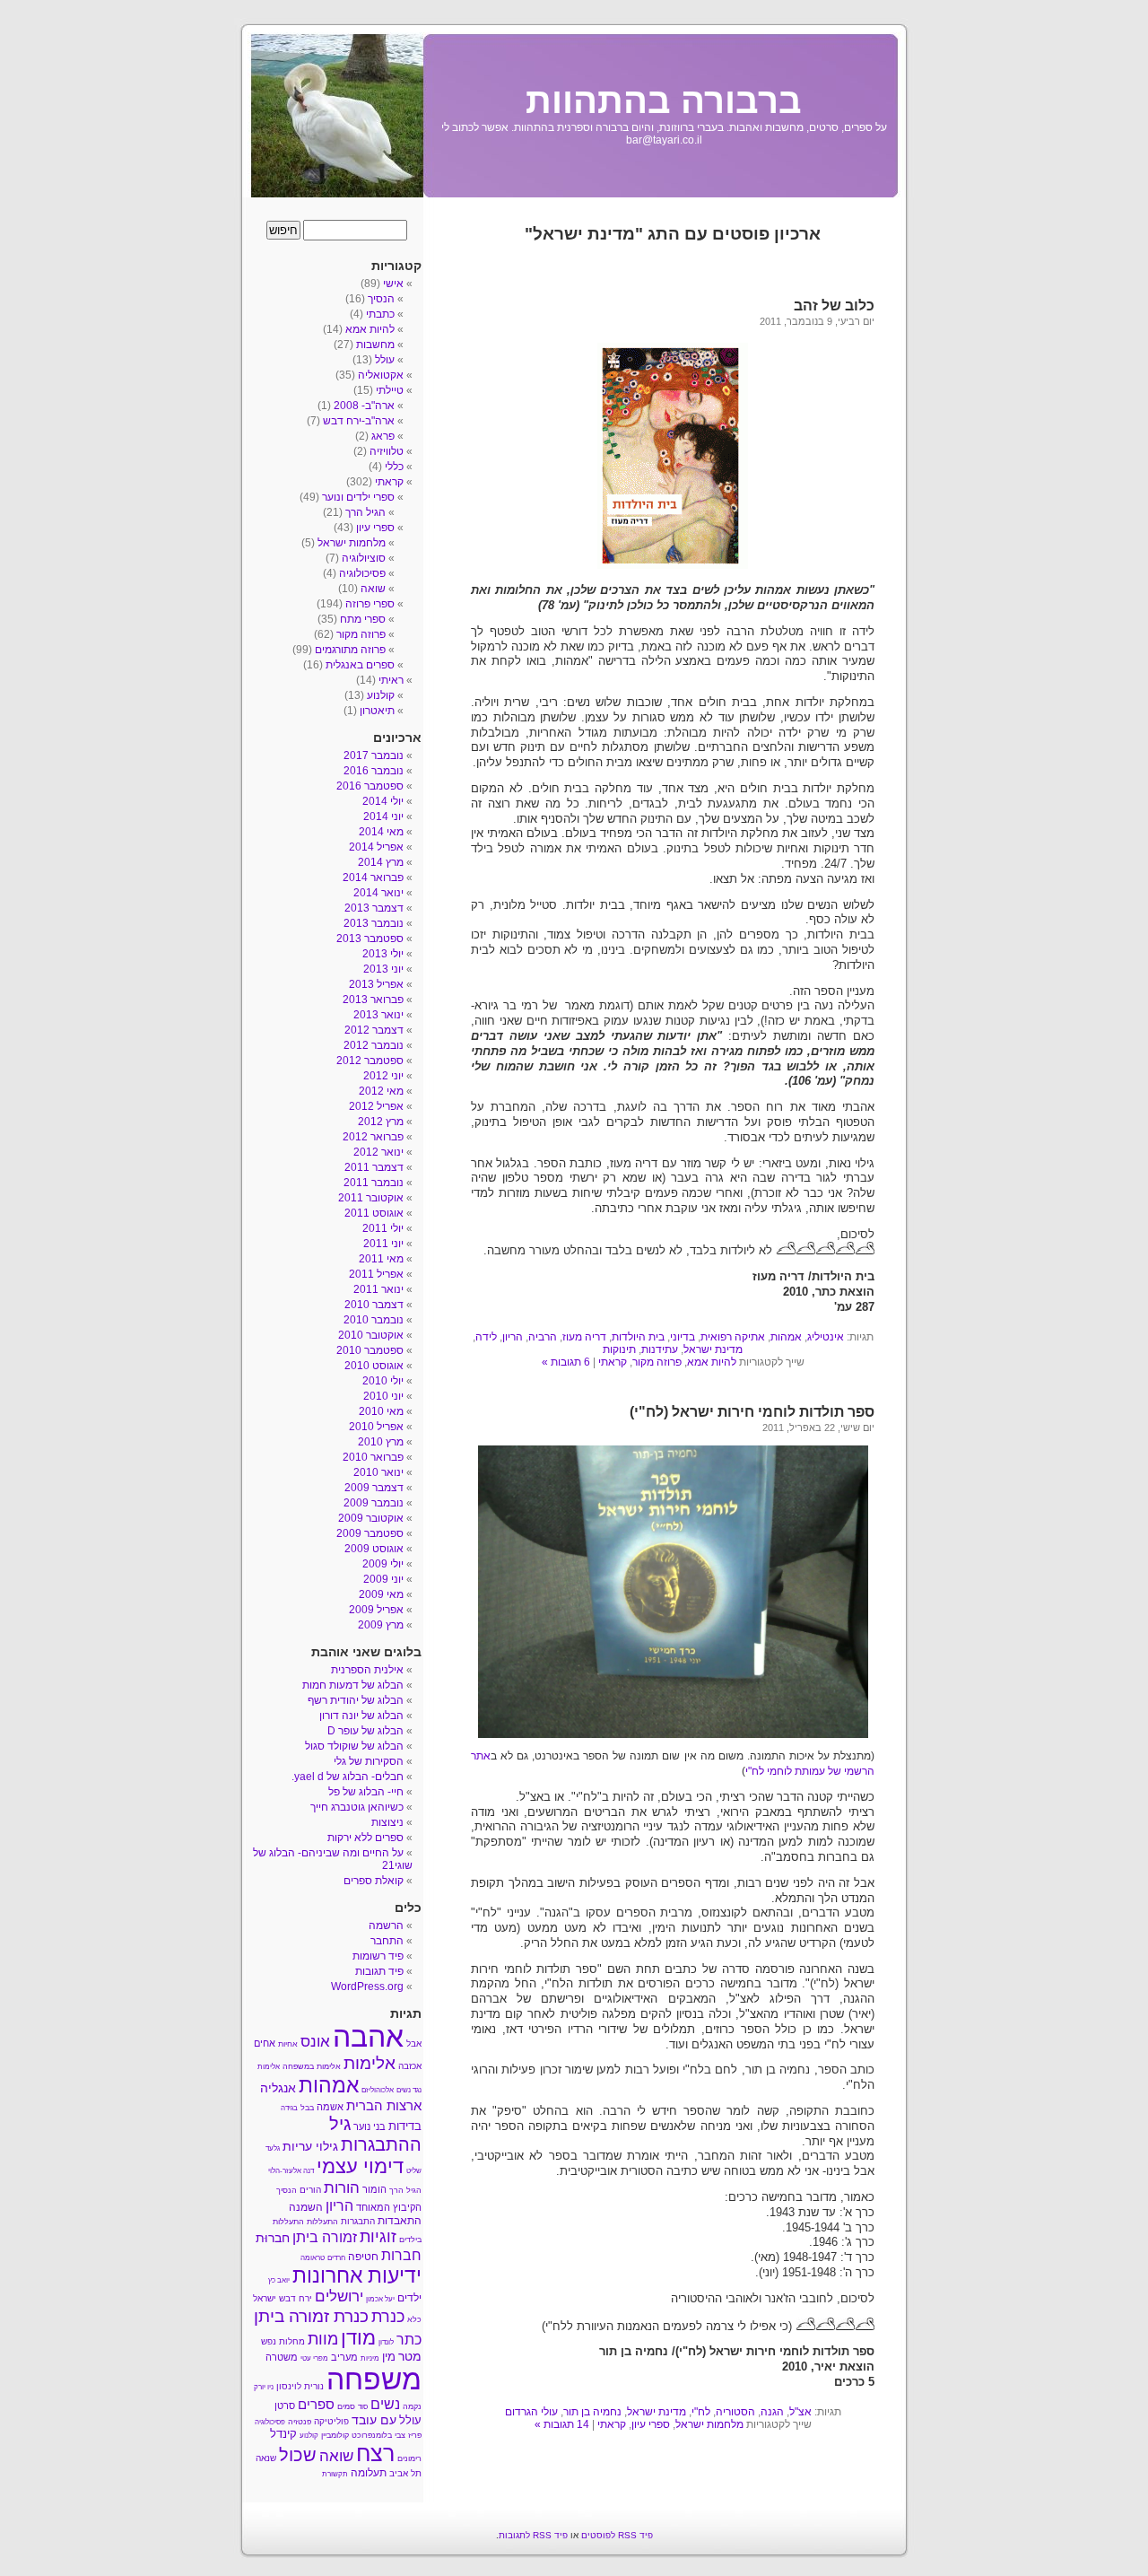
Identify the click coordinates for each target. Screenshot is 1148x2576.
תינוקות (619, 1349)
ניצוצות (387, 1822)
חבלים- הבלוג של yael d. (348, 1777)
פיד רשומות (378, 1956)
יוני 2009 (383, 1579)
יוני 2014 (383, 816)
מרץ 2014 (381, 862)
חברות (401, 2255)
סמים (346, 2406)
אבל (414, 2043)
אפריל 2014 (376, 847)
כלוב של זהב (834, 306)
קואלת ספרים (374, 1881)
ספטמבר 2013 (370, 939)
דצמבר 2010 (374, 1305)
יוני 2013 (383, 969)
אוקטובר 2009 (371, 1518)
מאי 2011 (381, 1259)
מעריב (344, 2357)
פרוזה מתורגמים (350, 650)
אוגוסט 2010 (374, 1366)
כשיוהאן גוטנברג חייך (357, 1807)
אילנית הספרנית (367, 1670)
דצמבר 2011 (374, 1167)
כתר (409, 2340)
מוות (323, 2339)
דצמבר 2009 (374, 1488)
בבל (307, 2108)
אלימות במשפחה (312, 2066)
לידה (486, 1337)
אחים (265, 2043)
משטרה (282, 2357)
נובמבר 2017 (374, 755)
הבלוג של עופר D (365, 1731)
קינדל (283, 2434)
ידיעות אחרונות (357, 2275)
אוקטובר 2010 (371, 1335)
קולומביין (335, 2435)
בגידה (289, 2108)
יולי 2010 (383, 1381)
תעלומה (369, 2473)
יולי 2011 (383, 1228)
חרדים (336, 2258)
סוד (363, 2407)
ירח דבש (296, 2298)
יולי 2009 (383, 1564)
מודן (358, 2338)
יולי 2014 (383, 801)
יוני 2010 (383, 1396)
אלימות (370, 2063)
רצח (375, 2453)
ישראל (265, 2298)
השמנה (306, 2207)
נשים (385, 2404)
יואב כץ (279, 2280)
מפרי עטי (314, 2358)
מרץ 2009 (381, 1625)
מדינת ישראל (713, 1349)
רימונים (409, 2458)
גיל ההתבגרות (375, 2134)
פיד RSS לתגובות (533, 2535)
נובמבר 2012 (374, 1045)
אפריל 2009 (376, 1610)
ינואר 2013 (378, 1015)
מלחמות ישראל (709, 2424)
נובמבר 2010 (374, 1320)
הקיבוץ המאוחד (389, 2207)
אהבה (368, 2037)
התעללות (322, 2222)
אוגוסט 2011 (374, 1213)
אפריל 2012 (376, 1106)
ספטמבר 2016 (370, 786)
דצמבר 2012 (374, 1030)
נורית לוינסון (300, 2386)
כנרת (388, 2317)
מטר (410, 2357)
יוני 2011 (383, 1244)
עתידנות (660, 1349)
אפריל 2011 (376, 1274)
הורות (342, 2187)
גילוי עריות (310, 2147)
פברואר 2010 (373, 1457)
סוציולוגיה (364, 558)
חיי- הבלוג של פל (366, 1792)
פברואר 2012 (373, 1137)
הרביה (543, 1337)
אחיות (288, 2044)
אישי (393, 284)
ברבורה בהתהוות (664, 100)
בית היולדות (638, 1337)
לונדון (386, 2342)
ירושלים (339, 2297)
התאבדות (400, 2221)
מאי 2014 (381, 832)
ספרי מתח (363, 619)
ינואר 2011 (378, 1289)
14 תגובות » (562, 2424)
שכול (298, 2455)
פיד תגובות (379, 1971)
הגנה (772, 2412)
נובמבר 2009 (374, 1503)
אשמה (330, 2107)
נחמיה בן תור (592, 2412)
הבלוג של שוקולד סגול (354, 1746)
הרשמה (386, 1925)
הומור (374, 2189)
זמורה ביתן (325, 2237)
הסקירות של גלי (369, 1761)
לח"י (701, 2412)
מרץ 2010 (381, 1442)
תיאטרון (377, 711)
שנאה (266, 2458)
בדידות (405, 2126)
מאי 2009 (381, 1594)
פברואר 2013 (373, 1000)
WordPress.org (367, 1987)
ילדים (409, 2298)
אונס (315, 2041)
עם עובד (374, 2420)
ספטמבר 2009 (370, 1533)
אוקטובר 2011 (371, 1198)
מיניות (370, 2358)
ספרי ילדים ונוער (358, 497)
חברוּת (273, 2238)
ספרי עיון (651, 2424)
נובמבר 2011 (374, 1183)
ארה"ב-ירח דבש (359, 421)
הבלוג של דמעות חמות (353, 1685)
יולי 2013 (383, 954)
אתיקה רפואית (733, 1337)
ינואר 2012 (378, 1152)
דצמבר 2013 (374, 908)
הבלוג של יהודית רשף (356, 1700)
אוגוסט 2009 (374, 1549)
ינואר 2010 (378, 1472)
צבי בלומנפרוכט (378, 2435)
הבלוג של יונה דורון (361, 1716)
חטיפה (363, 2257)
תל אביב (405, 2473)
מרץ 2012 (381, 1122)
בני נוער (370, 2126)
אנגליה (278, 2088)
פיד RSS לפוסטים (617, 2535)
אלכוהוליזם (378, 2090)
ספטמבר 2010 (370, 1350)
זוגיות (378, 2236)
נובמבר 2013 (374, 923)
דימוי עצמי (360, 2166)
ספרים (316, 2405)
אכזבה (410, 2066)
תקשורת (335, 2474)
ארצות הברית (384, 2105)
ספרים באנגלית (360, 665)
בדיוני (683, 1337)
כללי (394, 467)
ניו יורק (264, 2387)
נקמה (412, 2406)
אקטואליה (381, 375)
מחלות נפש (283, 2341)
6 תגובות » (566, 1362)
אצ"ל (800, 2412)
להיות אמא (712, 1362)
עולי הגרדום (531, 2412)
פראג (383, 436)
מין (389, 2357)
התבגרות (358, 2221)
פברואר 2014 (373, 878)
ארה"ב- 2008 (364, 406)
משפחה (374, 2380)
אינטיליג (826, 1337)
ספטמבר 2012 (370, 1061)
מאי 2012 (381, 1091)
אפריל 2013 (376, 984)
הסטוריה (735, 2412)
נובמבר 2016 (374, 771)
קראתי (613, 1362)
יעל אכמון (380, 2299)
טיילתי (390, 390)
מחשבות (375, 345)
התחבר (387, 1941)
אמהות (786, 1337)
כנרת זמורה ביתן (311, 2316)
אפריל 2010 (376, 1427)
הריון (513, 1337)
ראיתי (391, 680)
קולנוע (381, 695)
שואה (373, 589)
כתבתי (380, 314)
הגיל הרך (365, 512)
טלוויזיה (387, 451)
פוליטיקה (331, 2421)
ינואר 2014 (378, 893)
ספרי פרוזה (370, 604)
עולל (385, 360)
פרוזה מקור (657, 1362)
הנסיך (381, 299)
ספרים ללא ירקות (365, 1838)
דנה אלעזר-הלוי (291, 2171)
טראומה (313, 2258)
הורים (310, 2190)
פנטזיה (300, 2422)
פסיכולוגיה (362, 573)
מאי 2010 (381, 1411)
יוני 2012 (383, 1076)
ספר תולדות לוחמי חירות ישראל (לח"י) (752, 1412)
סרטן (285, 2406)
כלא (414, 2319)
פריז (415, 2435)
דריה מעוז (584, 1337)
